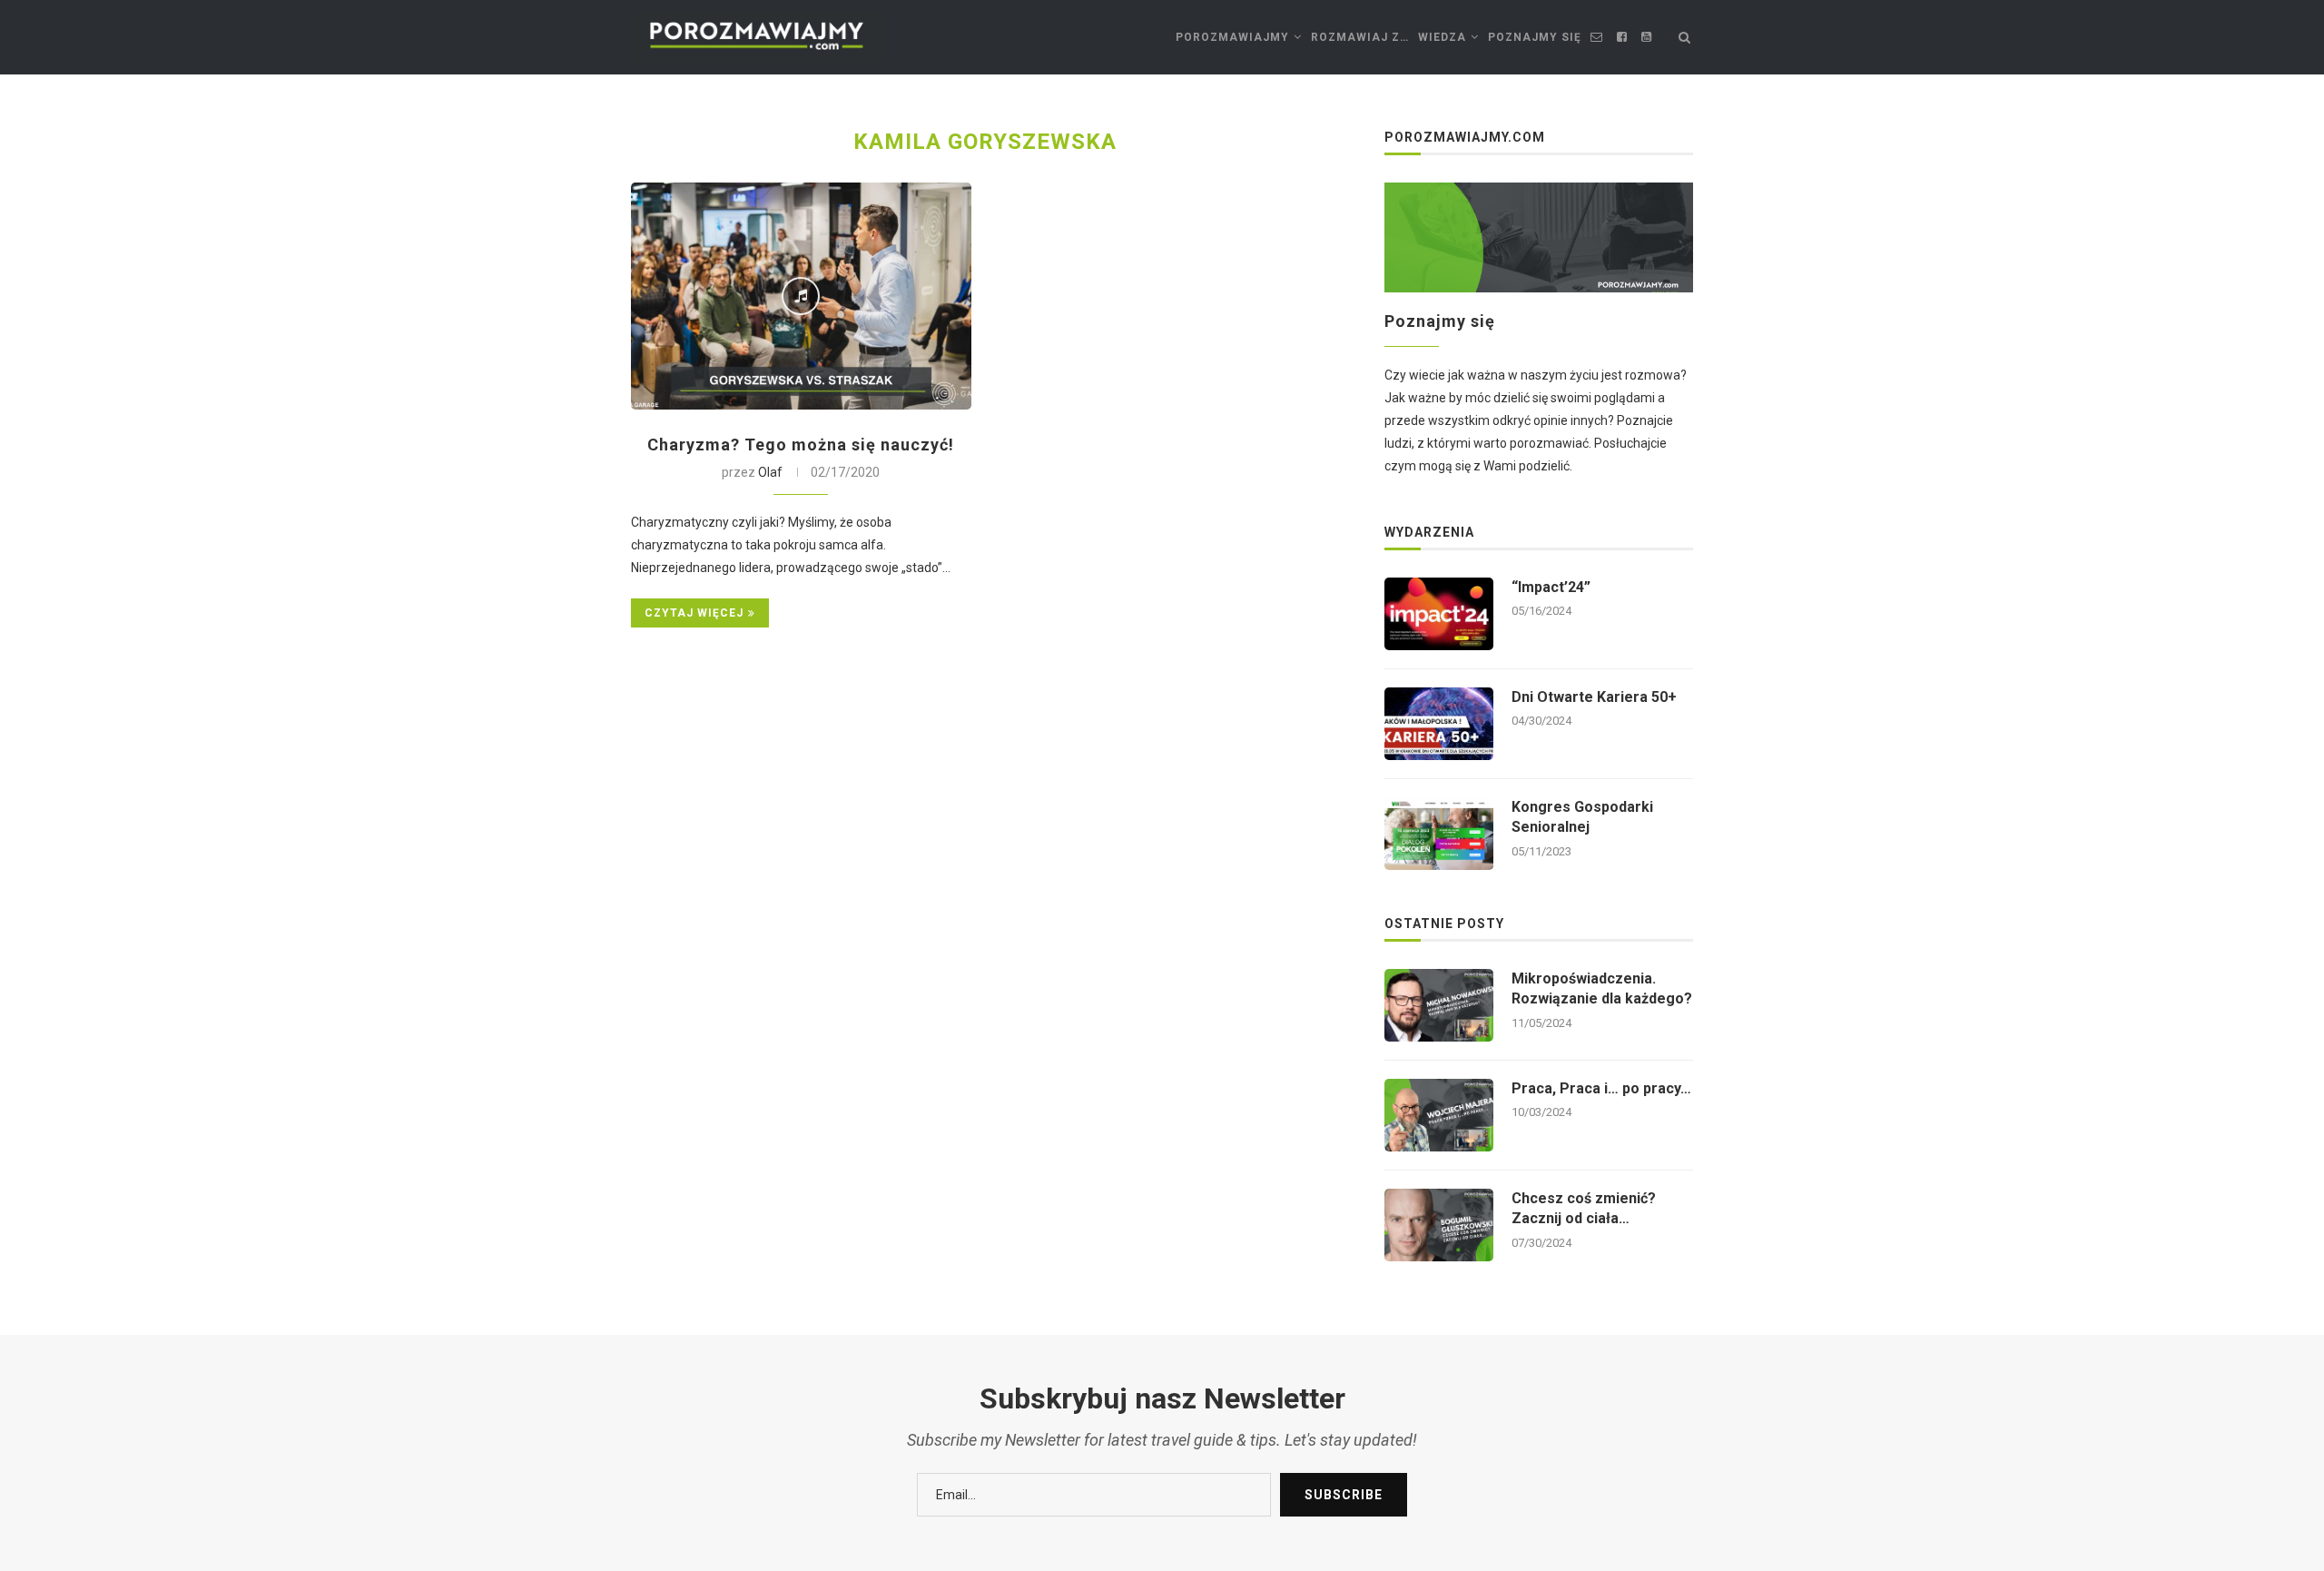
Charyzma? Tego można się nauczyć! (801, 445)
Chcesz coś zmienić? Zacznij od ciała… (1584, 1208)
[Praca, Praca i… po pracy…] (1439, 1115)
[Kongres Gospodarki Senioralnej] (1439, 834)
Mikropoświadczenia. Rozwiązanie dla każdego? (1602, 988)
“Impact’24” (1551, 587)
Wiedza (1442, 37)
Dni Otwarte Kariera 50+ (1594, 697)
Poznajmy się (1535, 37)
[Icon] (801, 296)
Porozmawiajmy (1232, 37)
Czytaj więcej (694, 613)
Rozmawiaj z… (1360, 37)
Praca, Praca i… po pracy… (1601, 1088)
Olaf (770, 472)
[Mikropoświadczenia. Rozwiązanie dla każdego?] (1439, 1005)
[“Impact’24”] (1439, 614)
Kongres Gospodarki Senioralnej (1582, 817)
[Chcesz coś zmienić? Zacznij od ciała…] (1439, 1225)
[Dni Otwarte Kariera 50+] (1439, 724)
